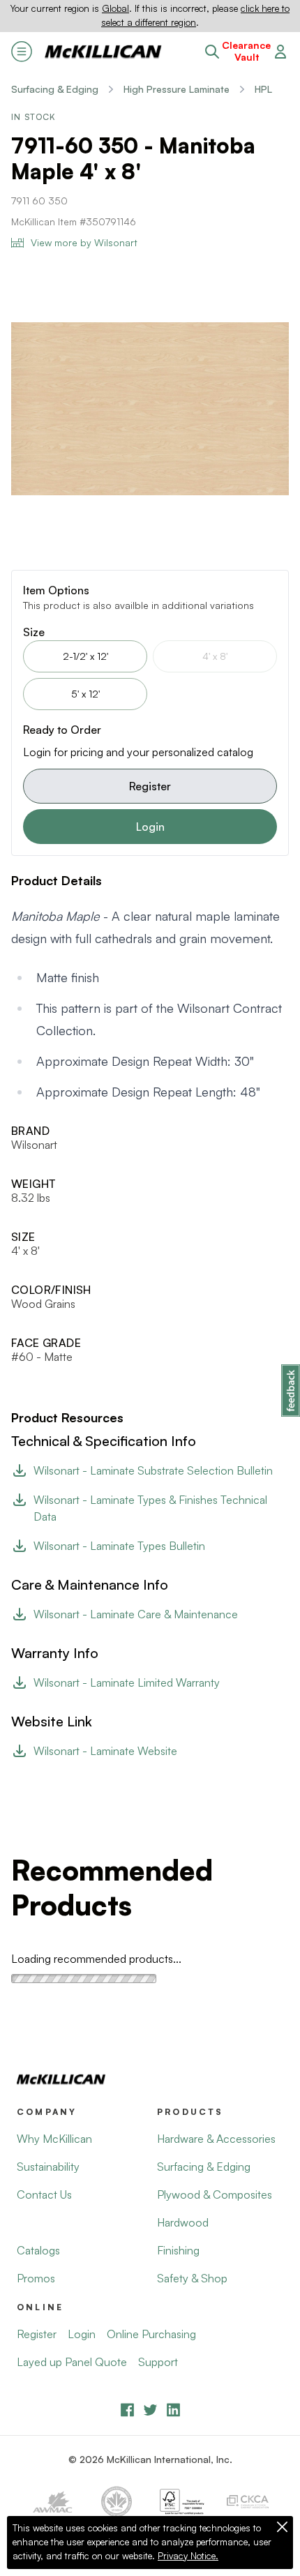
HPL (263, 89)
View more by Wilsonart (84, 242)
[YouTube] (150, 2410)
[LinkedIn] (173, 2410)
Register (150, 786)
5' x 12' (85, 694)
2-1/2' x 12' (85, 656)
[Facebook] (127, 2410)
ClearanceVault (246, 51)
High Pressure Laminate (177, 89)
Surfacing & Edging (55, 89)
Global (115, 8)
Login (150, 827)
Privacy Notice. (188, 2556)
